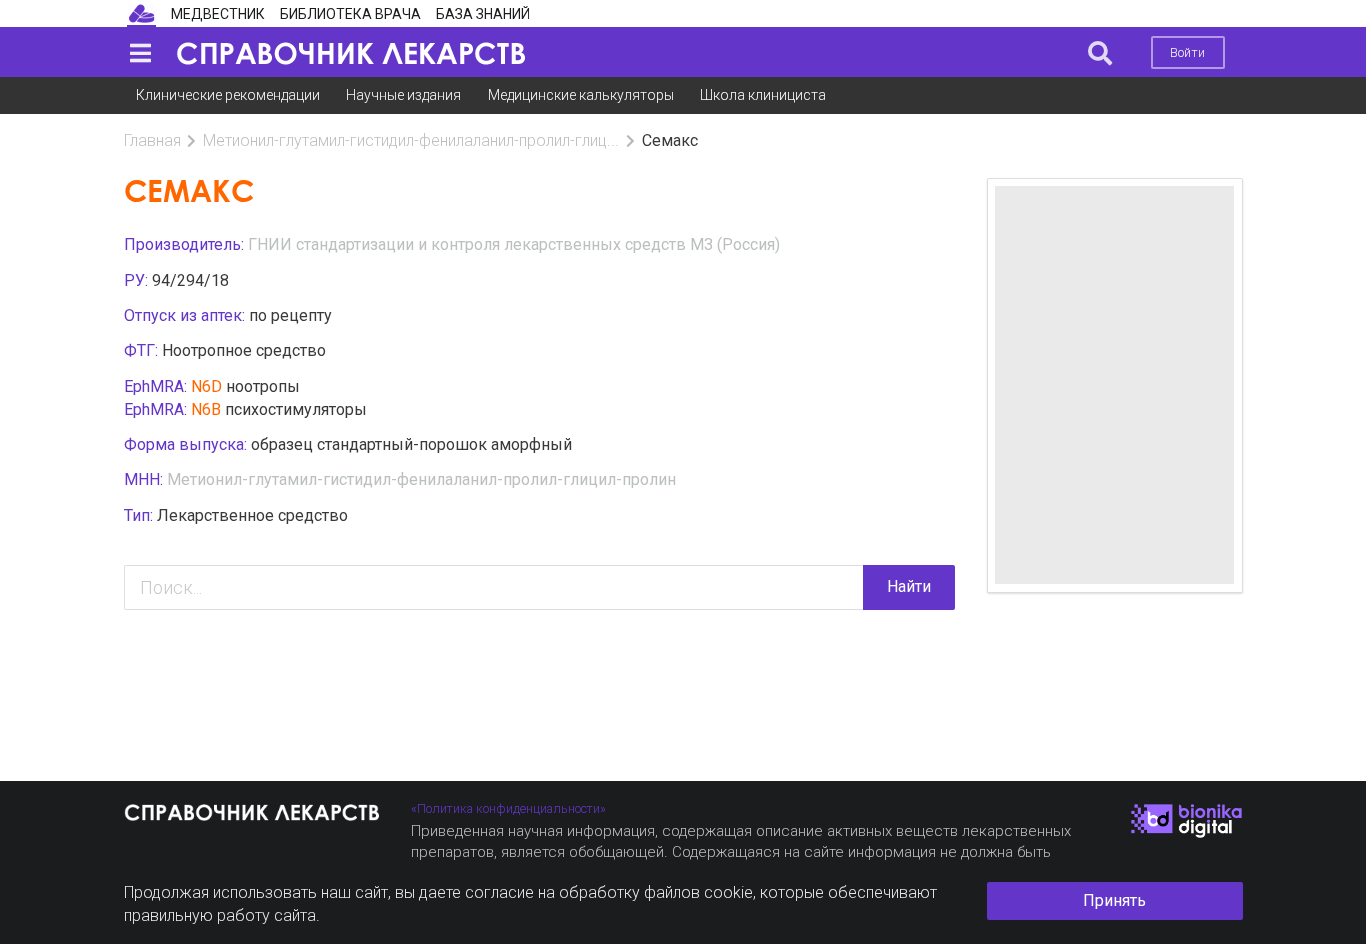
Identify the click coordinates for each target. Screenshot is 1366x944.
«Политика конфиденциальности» (508, 808)
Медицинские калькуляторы (581, 95)
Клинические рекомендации (228, 95)
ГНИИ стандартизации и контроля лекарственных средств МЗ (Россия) (514, 244)
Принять (1114, 900)
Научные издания (403, 95)
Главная (152, 140)
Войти (1187, 52)
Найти (909, 586)
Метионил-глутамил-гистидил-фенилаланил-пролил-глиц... (411, 140)
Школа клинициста (763, 95)
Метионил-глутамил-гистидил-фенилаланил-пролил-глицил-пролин (421, 479)
